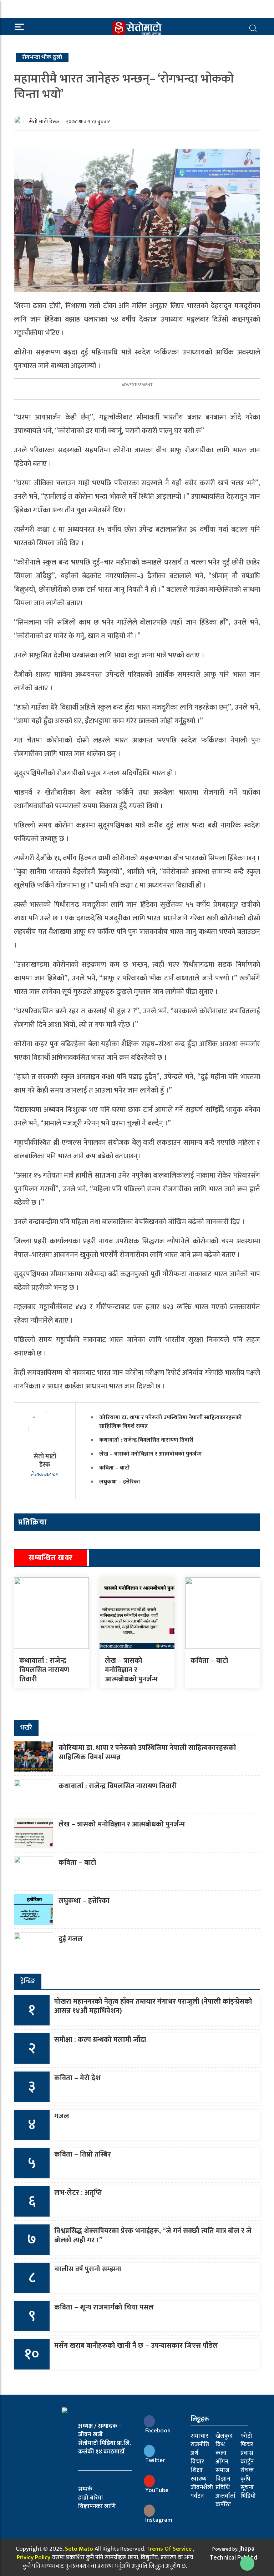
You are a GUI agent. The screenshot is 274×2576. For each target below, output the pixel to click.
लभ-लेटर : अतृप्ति (78, 2193)
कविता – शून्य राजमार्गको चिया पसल (104, 2307)
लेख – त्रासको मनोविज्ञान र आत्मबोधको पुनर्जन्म (150, 1454)
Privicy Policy (34, 2557)
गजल (62, 2116)
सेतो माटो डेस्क (44, 122)
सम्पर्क (85, 2489)
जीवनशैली (202, 2487)
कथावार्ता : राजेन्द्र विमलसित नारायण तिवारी (146, 1440)
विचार (197, 2462)
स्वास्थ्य (199, 2479)
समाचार (199, 2436)
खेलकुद (224, 2436)
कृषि (245, 2479)
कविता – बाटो (115, 1468)
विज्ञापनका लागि (97, 2506)
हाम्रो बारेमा (91, 2498)
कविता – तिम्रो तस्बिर (83, 2154)
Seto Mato (79, 2549)
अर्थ (194, 2453)
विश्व (220, 2445)
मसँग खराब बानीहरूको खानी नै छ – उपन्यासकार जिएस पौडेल (136, 2346)
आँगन (222, 2462)
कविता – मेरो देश (77, 2078)
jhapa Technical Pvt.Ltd (234, 2553)
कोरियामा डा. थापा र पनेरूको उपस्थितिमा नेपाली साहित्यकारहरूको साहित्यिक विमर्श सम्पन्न (171, 1422)
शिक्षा (197, 2470)
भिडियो (248, 2496)
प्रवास (247, 2453)
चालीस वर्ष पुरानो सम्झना (88, 2269)
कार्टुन (247, 2462)
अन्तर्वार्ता (225, 2496)
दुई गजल (71, 1939)
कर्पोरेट (223, 2505)
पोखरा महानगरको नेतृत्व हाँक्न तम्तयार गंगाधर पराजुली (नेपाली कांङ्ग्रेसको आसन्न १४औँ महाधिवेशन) (153, 2006)
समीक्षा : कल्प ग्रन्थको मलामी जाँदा (100, 2040)
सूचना (247, 2487)
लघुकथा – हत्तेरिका (120, 1482)
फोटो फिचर (247, 2440)
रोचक (247, 2470)
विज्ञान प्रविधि (223, 2483)
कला (221, 2453)
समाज (222, 2470)
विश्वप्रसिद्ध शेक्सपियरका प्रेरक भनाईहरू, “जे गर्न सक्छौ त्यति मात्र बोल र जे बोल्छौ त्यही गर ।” (153, 2236)
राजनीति (200, 2445)
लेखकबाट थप (45, 1475)
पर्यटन (197, 2496)
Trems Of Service (169, 2549)
